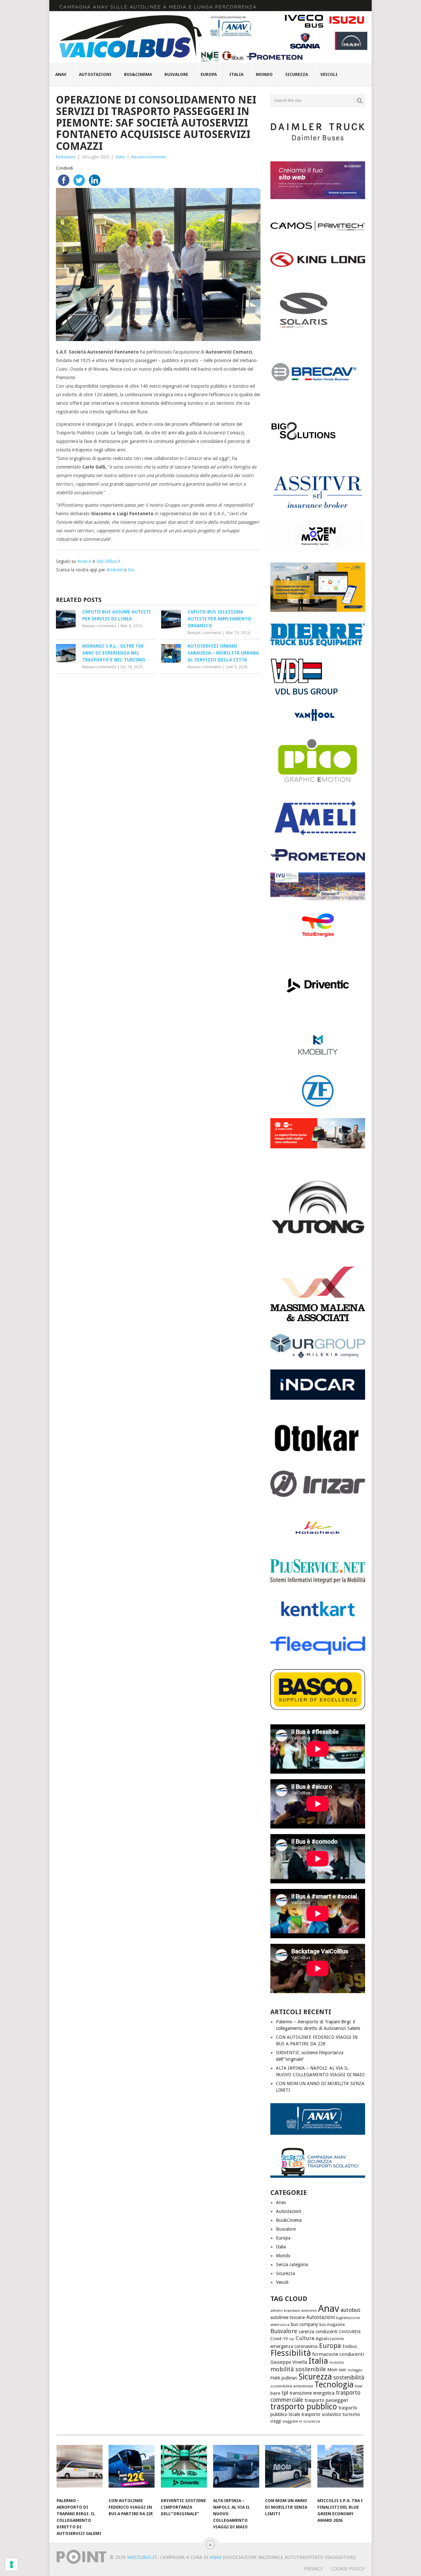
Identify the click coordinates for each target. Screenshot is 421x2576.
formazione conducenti (338, 2354)
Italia (236, 74)
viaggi (276, 2421)
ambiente (309, 2311)
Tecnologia (334, 2385)
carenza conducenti (318, 2332)
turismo (351, 2414)
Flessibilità (291, 2353)
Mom (332, 2370)
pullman (289, 2378)
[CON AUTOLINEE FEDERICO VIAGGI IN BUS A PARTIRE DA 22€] (132, 2470)
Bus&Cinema (138, 74)
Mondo (264, 74)
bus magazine (332, 2325)
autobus (350, 2310)
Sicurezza (297, 74)
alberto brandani (285, 2311)
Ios (131, 570)
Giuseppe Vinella (289, 2362)
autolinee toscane (288, 2317)
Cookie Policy (348, 2569)
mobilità (336, 2363)
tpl (285, 2393)
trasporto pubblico (304, 2407)
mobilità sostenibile (298, 2369)
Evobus (350, 2346)
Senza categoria (292, 2265)
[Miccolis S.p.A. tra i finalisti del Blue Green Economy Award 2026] (340, 2470)
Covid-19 (279, 2339)
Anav (61, 74)
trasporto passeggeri (326, 2400)
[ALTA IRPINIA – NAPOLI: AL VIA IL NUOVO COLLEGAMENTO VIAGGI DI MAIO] (236, 2470)
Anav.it (84, 561)
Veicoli (329, 74)
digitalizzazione (330, 2339)
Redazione (66, 157)
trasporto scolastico (321, 2414)
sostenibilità (349, 2378)
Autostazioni (95, 74)
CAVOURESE (350, 2332)
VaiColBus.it (108, 561)
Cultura (305, 2338)
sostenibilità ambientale (292, 2386)
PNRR (275, 2378)
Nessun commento (149, 157)
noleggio (355, 2370)
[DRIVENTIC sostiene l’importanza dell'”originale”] (184, 2470)
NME (343, 2370)
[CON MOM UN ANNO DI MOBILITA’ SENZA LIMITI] (288, 2470)
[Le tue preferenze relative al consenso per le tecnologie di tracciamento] (12, 2564)
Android (115, 570)
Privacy (313, 2569)
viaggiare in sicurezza (301, 2421)
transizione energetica (312, 2393)
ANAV (216, 2557)
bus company (304, 2324)
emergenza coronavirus (294, 2346)
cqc (292, 2339)
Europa (209, 74)
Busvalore (176, 74)
